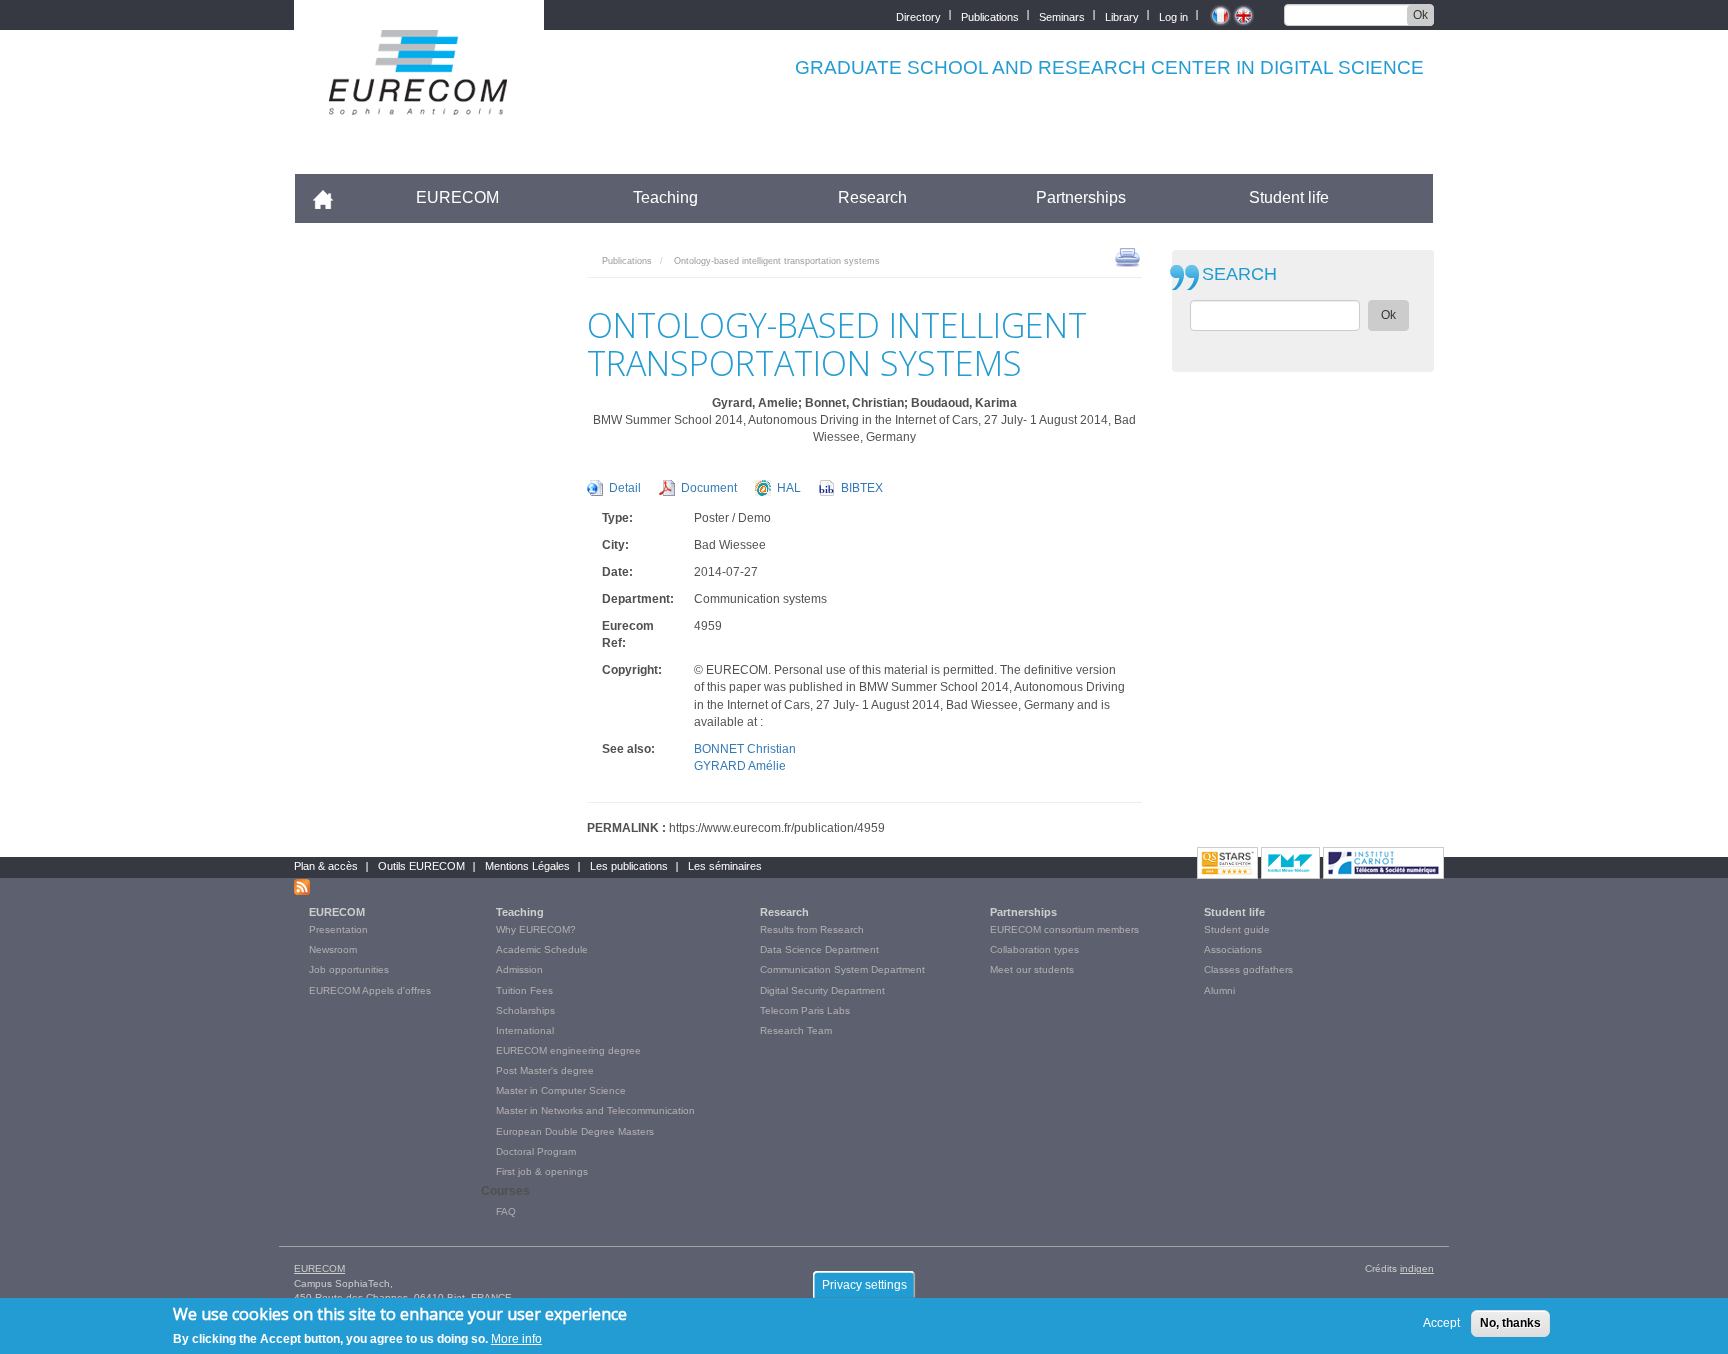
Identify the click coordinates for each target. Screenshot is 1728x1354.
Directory (918, 15)
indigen (1417, 1268)
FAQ (506, 1211)
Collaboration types (1034, 949)
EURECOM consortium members (1064, 929)
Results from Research (812, 929)
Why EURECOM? (536, 929)
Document (709, 488)
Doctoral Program (536, 1151)
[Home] (419, 101)
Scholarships (525, 1010)
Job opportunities (349, 969)
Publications (990, 15)
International (525, 1030)
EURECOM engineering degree (568, 1050)
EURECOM (457, 197)
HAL (789, 488)
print (1127, 256)
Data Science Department (819, 949)
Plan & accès (326, 866)
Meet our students (1032, 969)
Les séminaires (725, 866)
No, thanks (1510, 1323)
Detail (625, 488)
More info (516, 1338)
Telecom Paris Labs (805, 1010)
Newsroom (333, 949)
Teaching (665, 197)
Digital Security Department (822, 990)
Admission (519, 969)
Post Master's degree (545, 1070)
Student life (1289, 197)
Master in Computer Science (561, 1090)
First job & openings (542, 1171)
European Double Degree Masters (575, 1131)
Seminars (1062, 15)
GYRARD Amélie (740, 766)
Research (872, 197)
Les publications (629, 866)
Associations (1233, 949)
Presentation (338, 929)
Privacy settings (864, 1285)
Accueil (331, 197)
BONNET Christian (745, 749)
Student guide (1237, 929)
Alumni (1219, 990)
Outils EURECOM (421, 866)
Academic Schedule (542, 949)
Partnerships (1081, 197)
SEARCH (1239, 274)
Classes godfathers (1248, 969)
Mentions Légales (527, 866)
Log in (1173, 15)
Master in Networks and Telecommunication (595, 1110)
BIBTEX (862, 488)
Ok (1420, 15)
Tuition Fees (524, 990)
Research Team (796, 1030)
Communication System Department (842, 969)
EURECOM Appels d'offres (370, 990)
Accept (1441, 1323)
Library (1122, 15)
